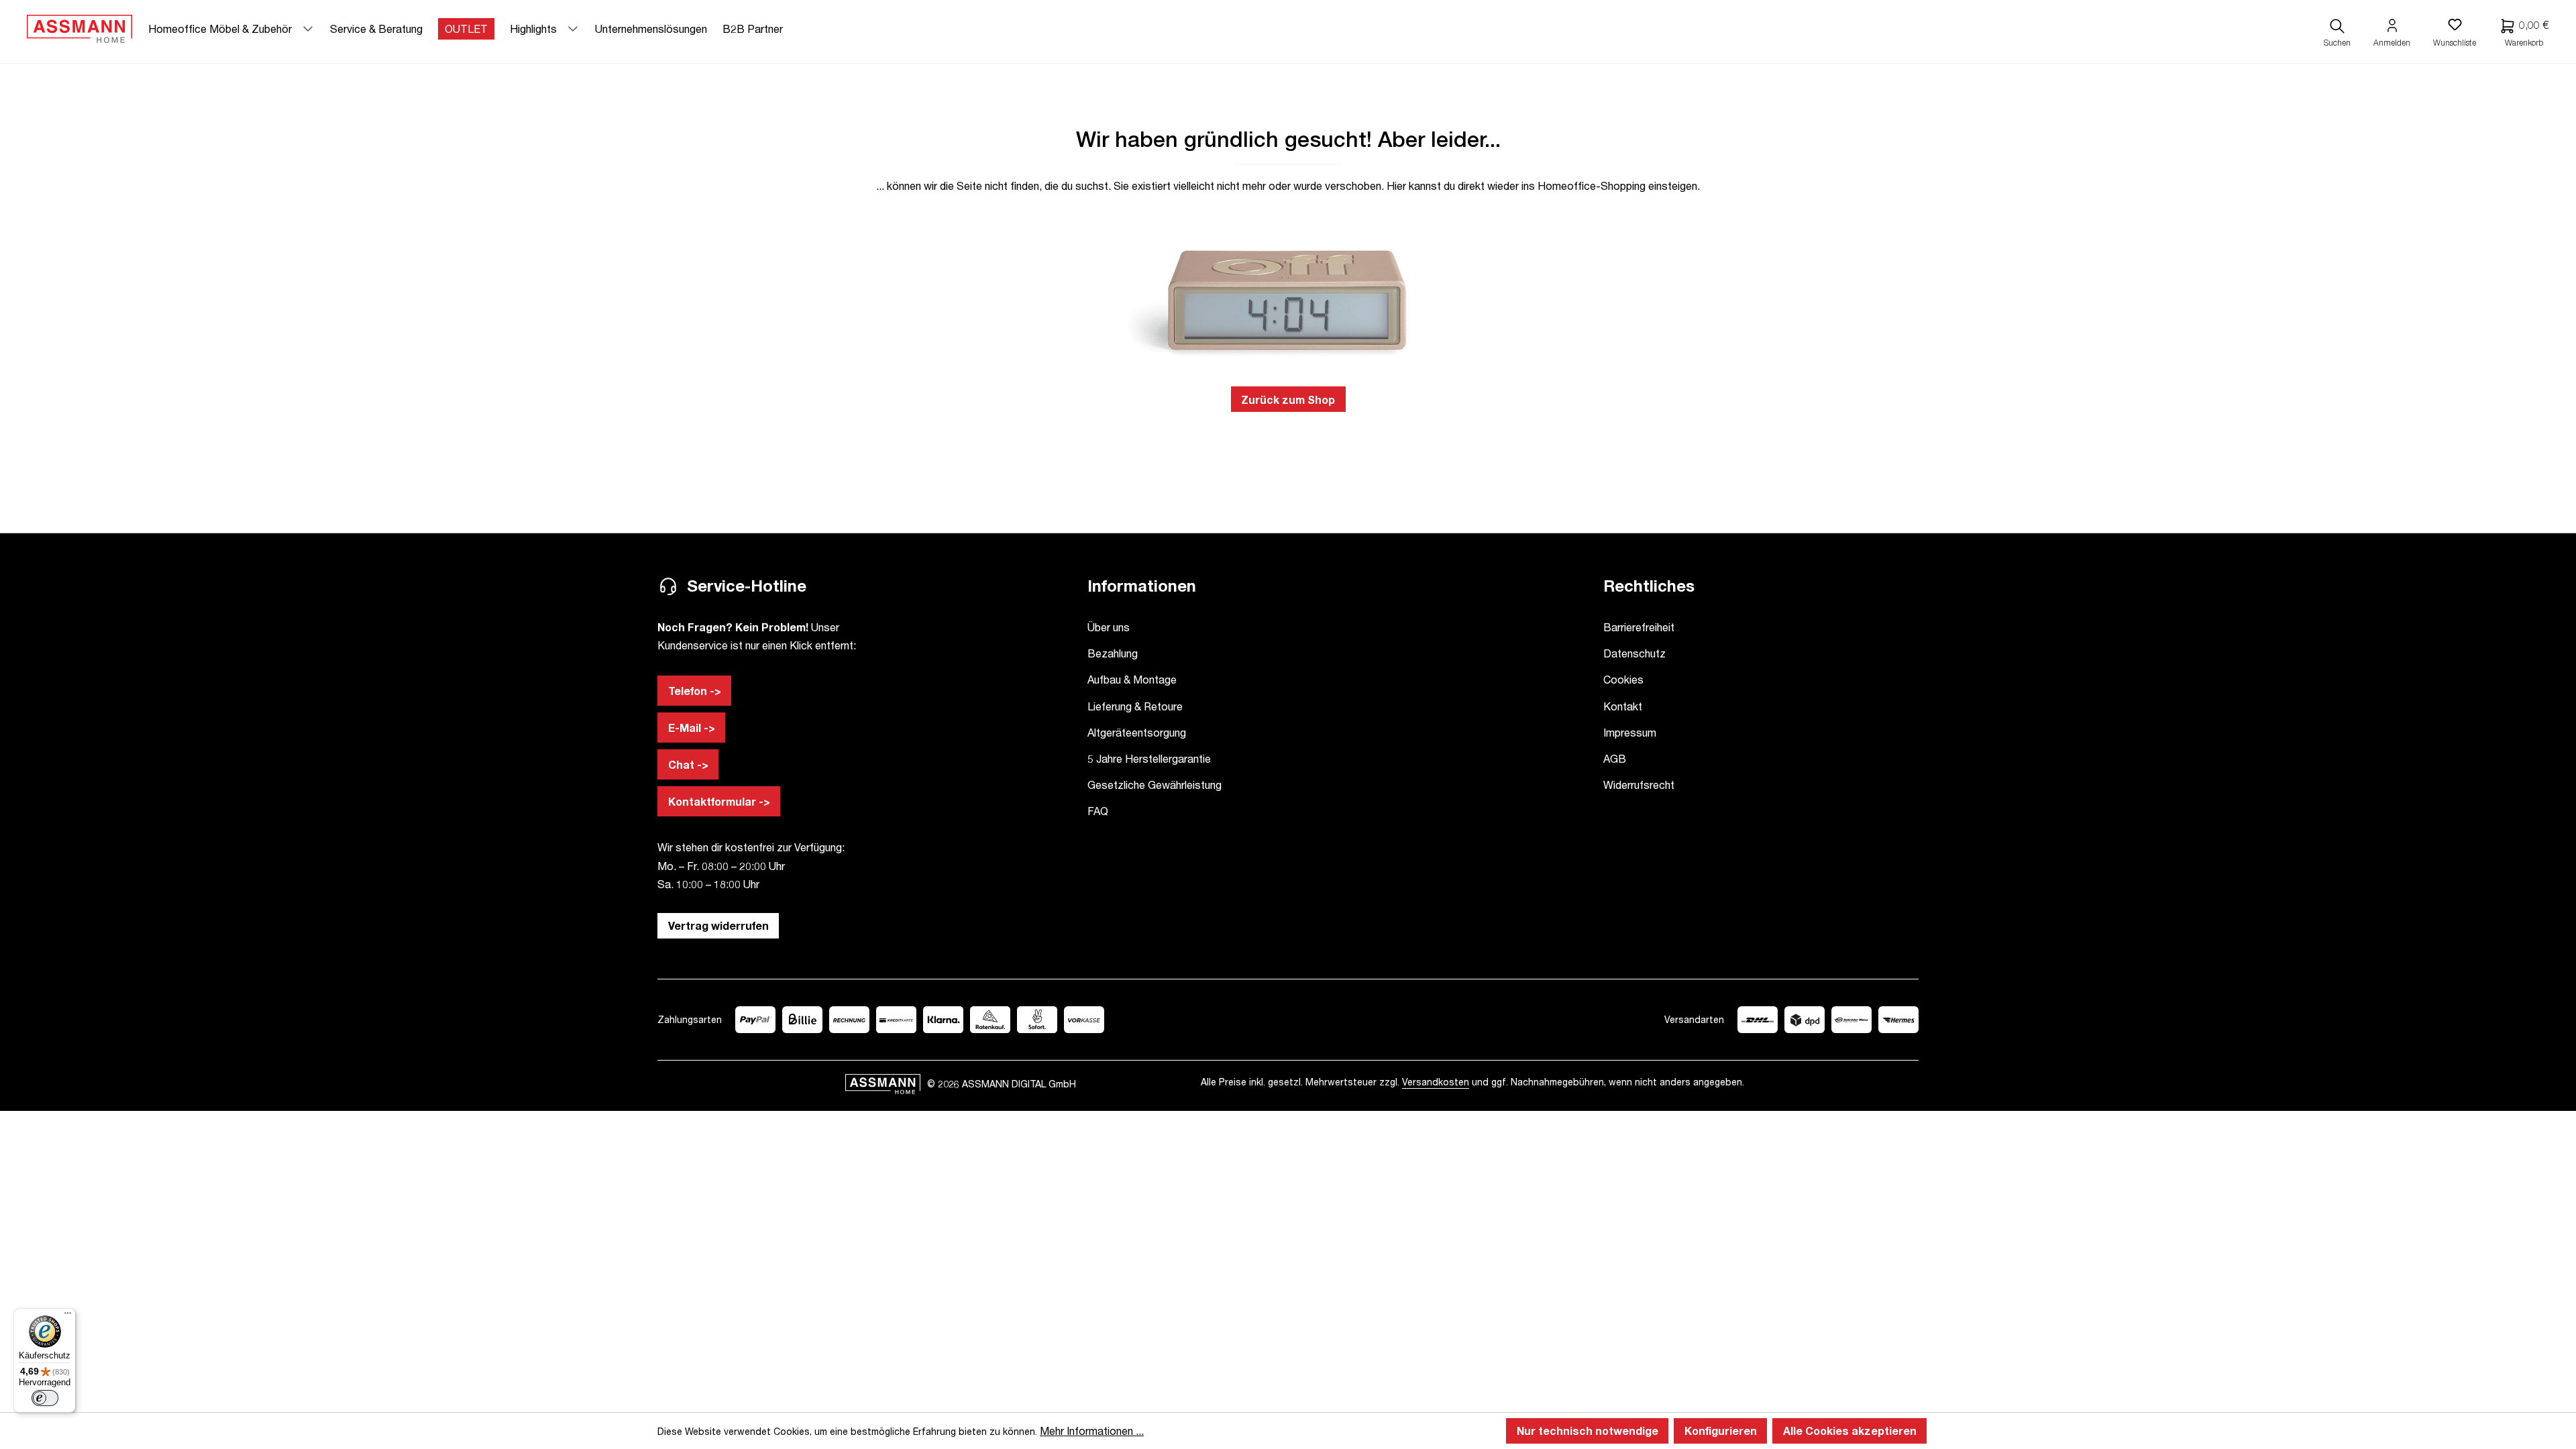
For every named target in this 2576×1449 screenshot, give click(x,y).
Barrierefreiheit (1639, 627)
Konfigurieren (1721, 1431)
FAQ (1098, 811)
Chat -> (688, 764)
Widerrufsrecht (1639, 785)
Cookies (1623, 679)
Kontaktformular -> (719, 801)
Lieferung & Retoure (1135, 706)
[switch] (45, 1398)
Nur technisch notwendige (1588, 1431)
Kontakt (1623, 706)
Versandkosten (1436, 1082)
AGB (1615, 758)
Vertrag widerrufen (718, 925)
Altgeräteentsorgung (1137, 732)
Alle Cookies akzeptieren (1850, 1431)
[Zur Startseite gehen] (79, 29)
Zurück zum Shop (1288, 399)
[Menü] (68, 1316)
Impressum (1630, 732)
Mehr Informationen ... (1092, 1431)
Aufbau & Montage (1132, 679)
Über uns (1109, 627)
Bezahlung (1113, 653)
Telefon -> (695, 691)
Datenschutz (1634, 653)
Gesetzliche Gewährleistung (1155, 785)
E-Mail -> (692, 728)
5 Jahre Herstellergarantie (1149, 758)
